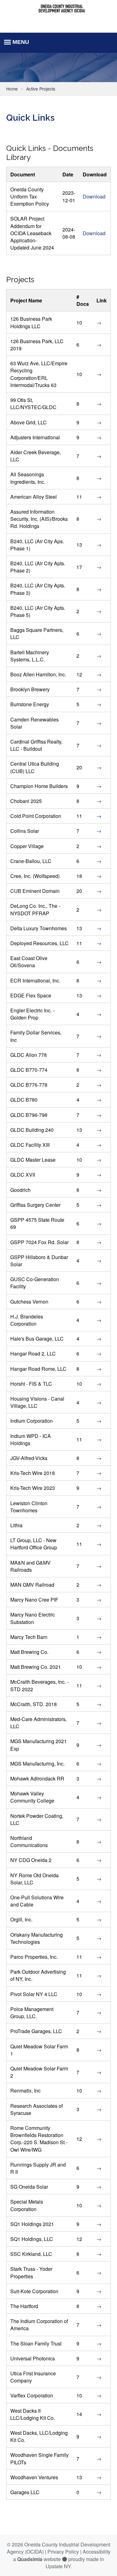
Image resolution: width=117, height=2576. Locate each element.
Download (94, 196)
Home (12, 89)
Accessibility (97, 2552)
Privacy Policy (63, 2552)
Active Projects (41, 89)
